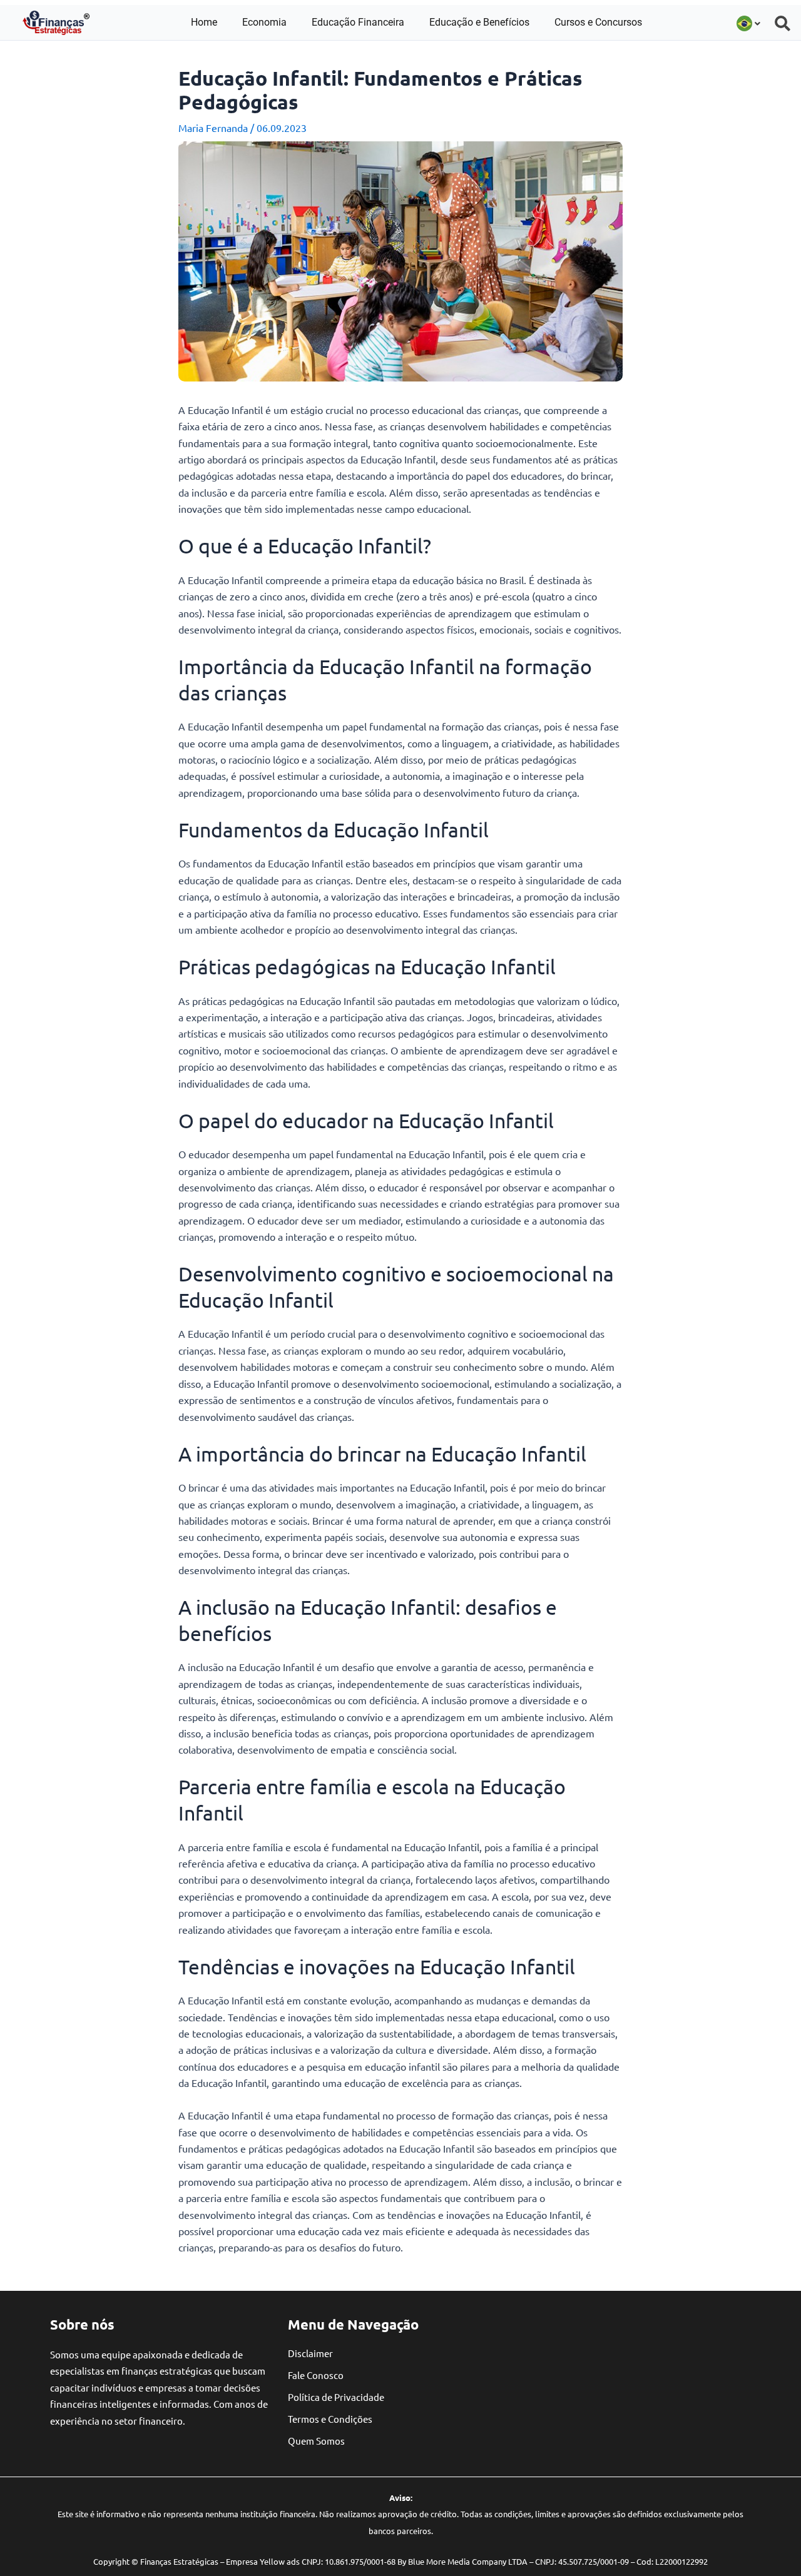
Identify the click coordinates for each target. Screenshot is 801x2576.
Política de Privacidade (336, 2397)
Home (204, 22)
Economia (264, 22)
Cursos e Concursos (598, 22)
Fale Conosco (316, 2375)
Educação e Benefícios (479, 22)
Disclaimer (310, 2353)
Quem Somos (316, 2441)
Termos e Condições (330, 2419)
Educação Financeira (358, 22)
